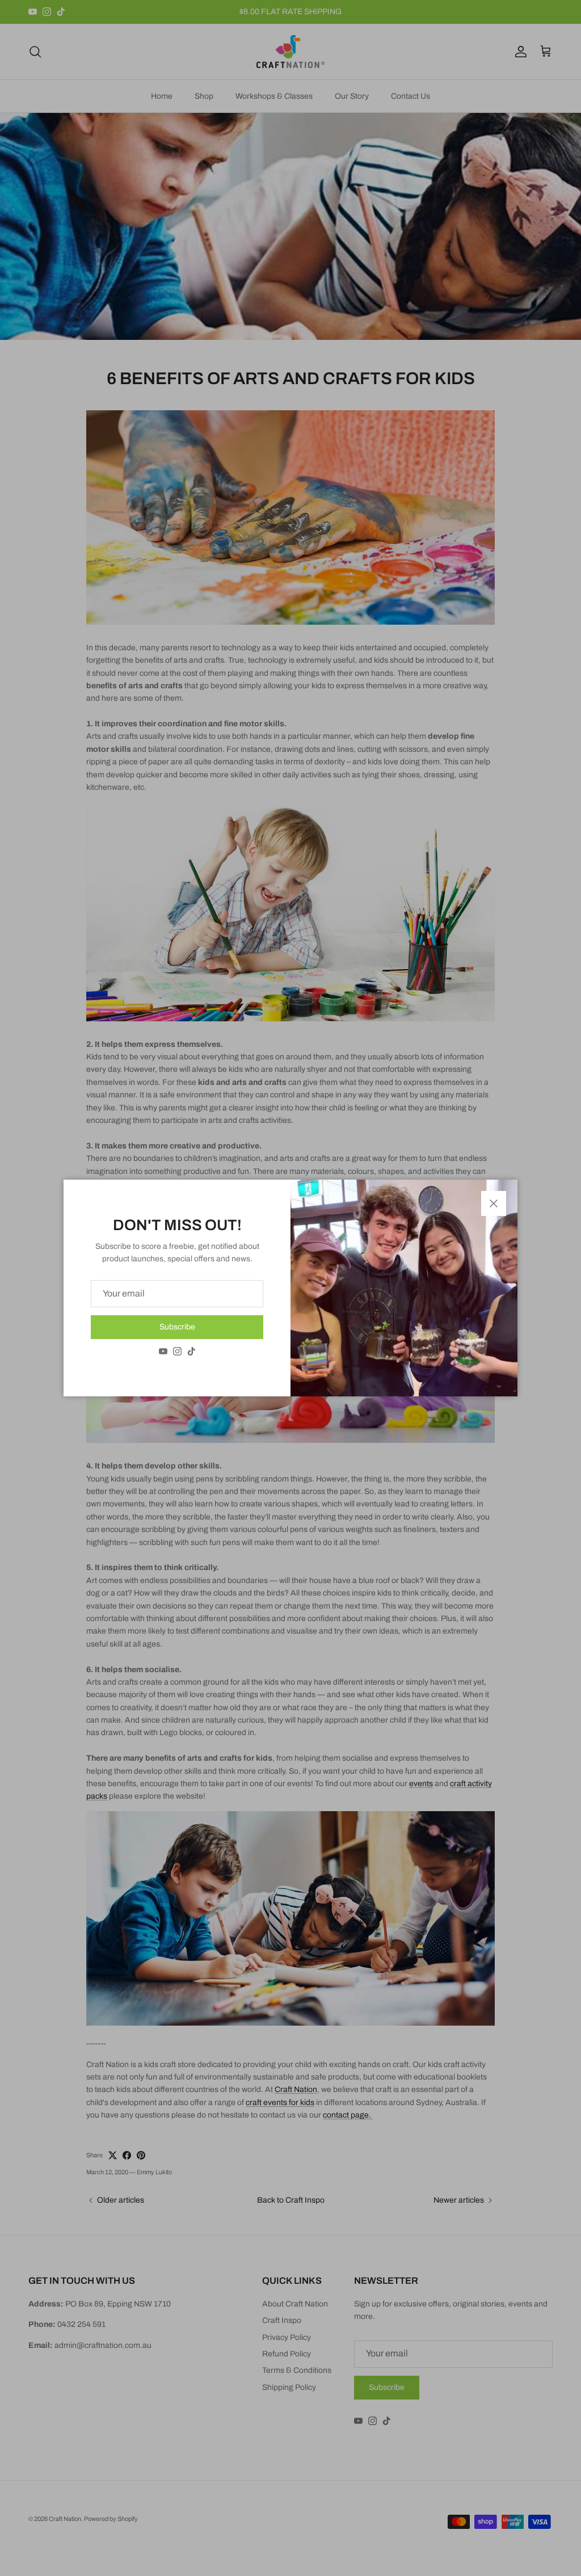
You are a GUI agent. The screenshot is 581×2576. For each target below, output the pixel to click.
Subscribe (177, 1327)
